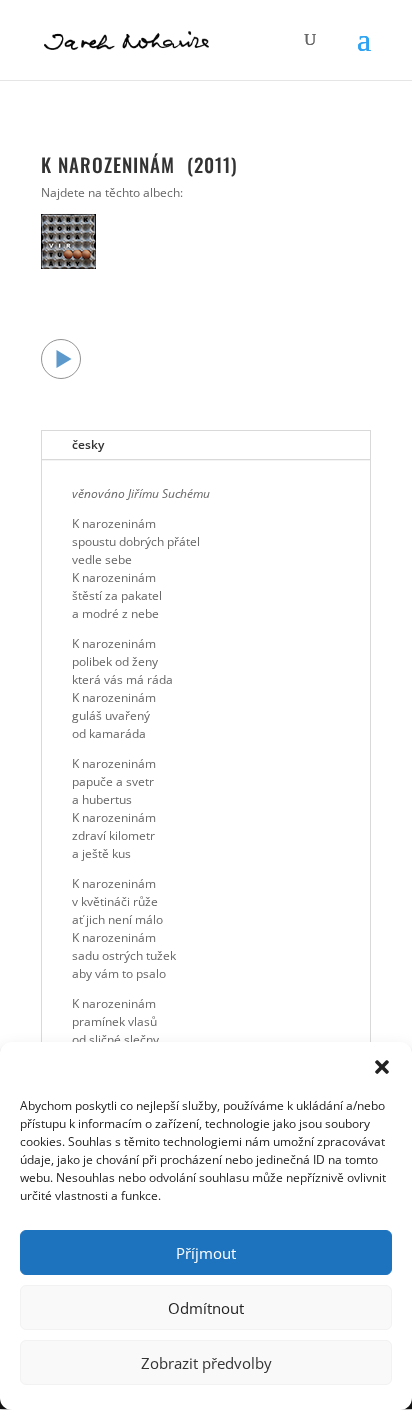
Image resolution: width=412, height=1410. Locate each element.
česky (88, 444)
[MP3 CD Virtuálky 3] (68, 264)
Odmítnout (206, 1308)
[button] (382, 1067)
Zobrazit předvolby (206, 1363)
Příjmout (206, 1253)
